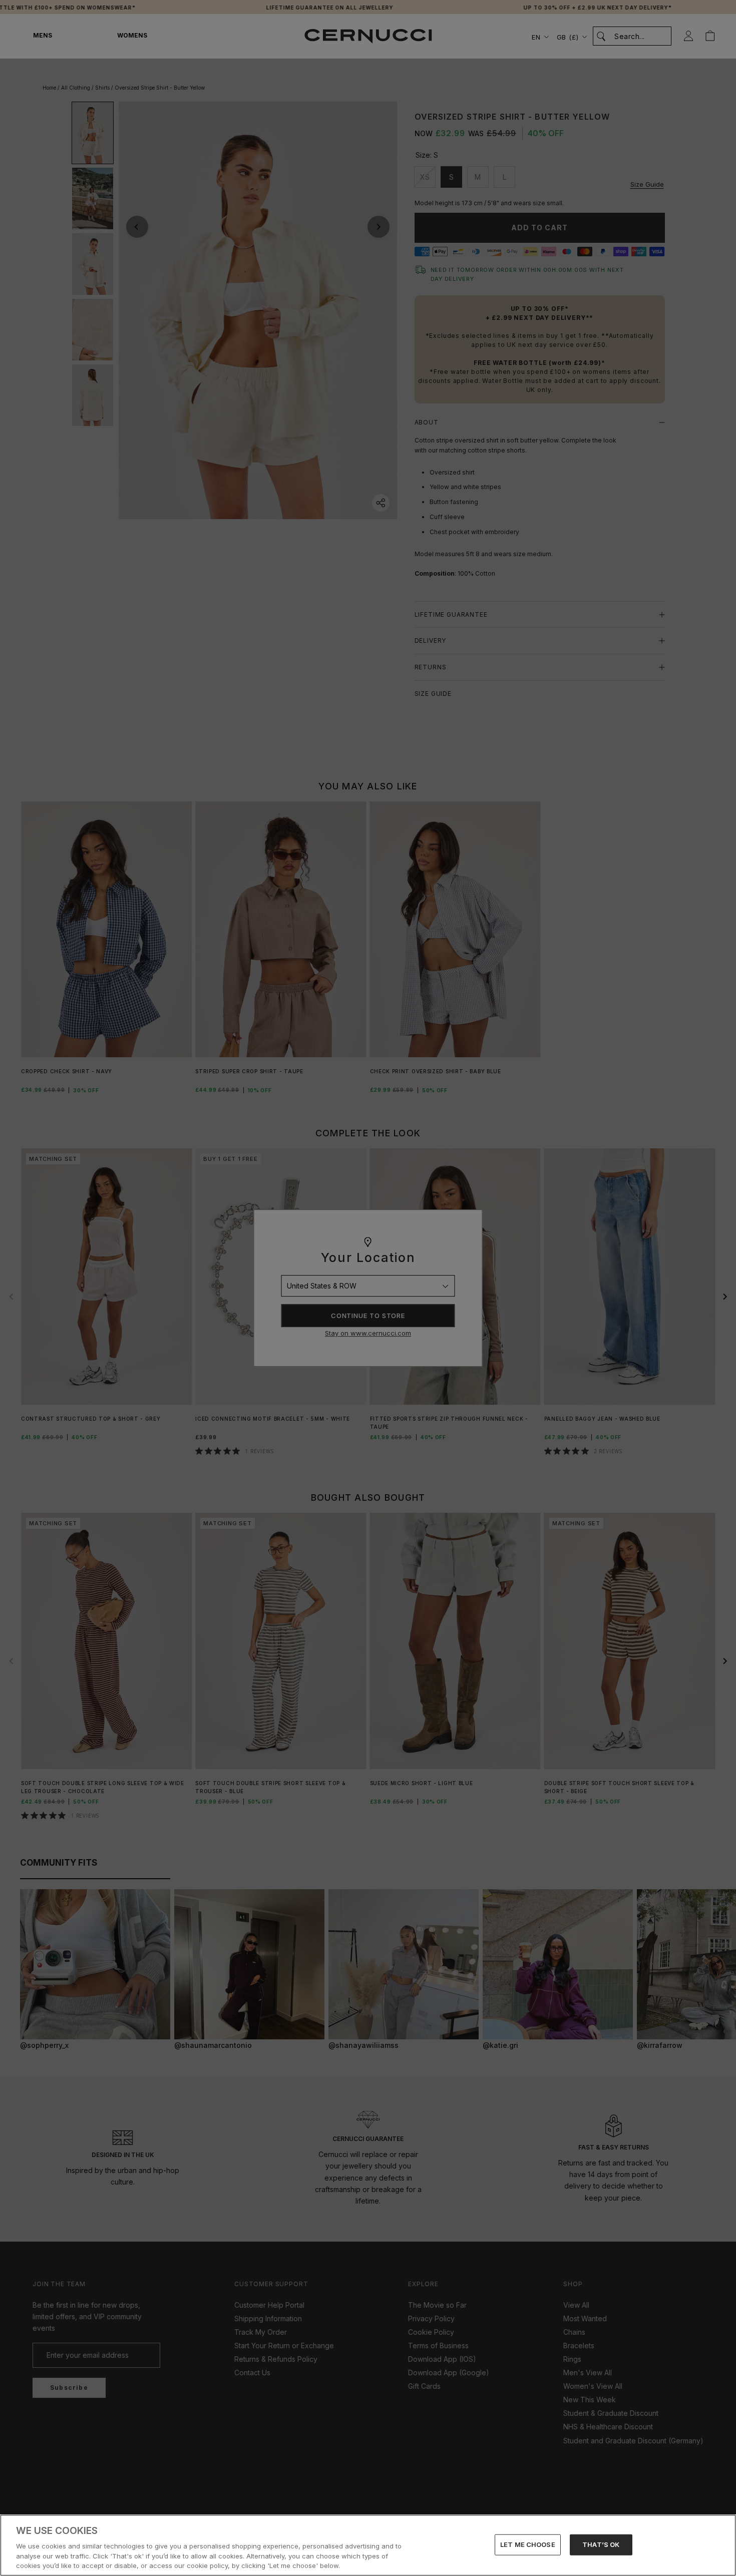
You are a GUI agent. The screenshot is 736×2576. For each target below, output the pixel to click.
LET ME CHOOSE (528, 2544)
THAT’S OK (601, 2544)
